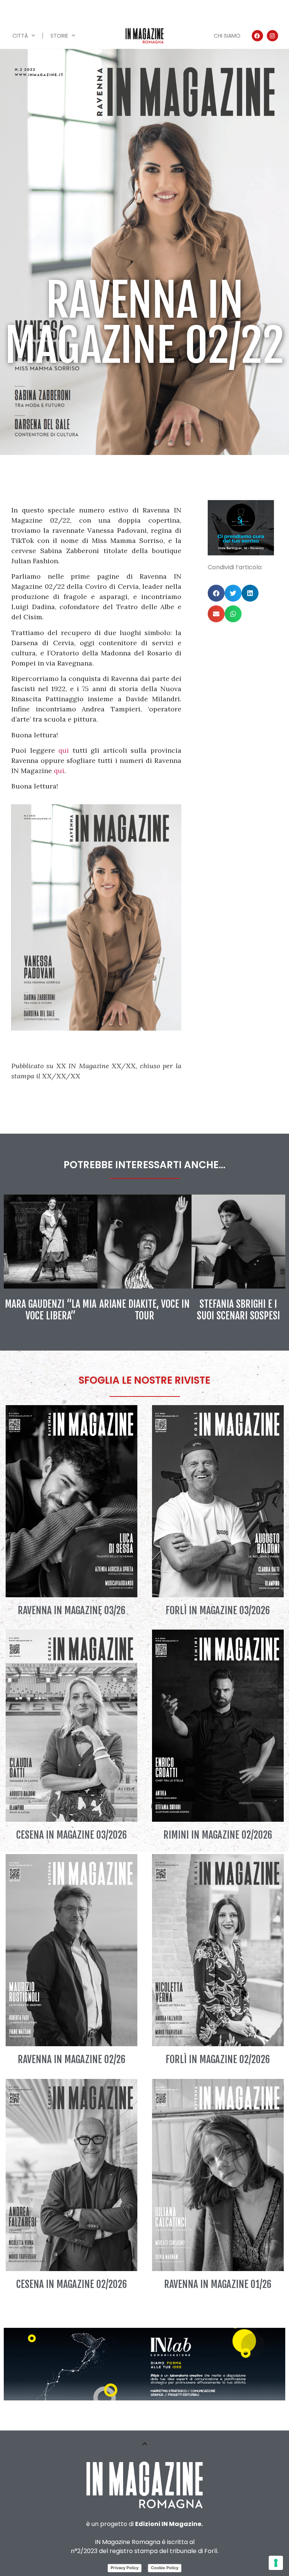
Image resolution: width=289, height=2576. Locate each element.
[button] (216, 593)
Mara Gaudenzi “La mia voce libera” (51, 1310)
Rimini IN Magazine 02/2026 (218, 1835)
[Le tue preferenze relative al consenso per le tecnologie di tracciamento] (276, 2563)
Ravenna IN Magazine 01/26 (218, 2284)
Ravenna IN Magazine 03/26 (71, 1610)
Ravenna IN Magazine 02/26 (71, 2059)
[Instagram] (272, 36)
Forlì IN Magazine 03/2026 (218, 1610)
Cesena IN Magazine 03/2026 (71, 1835)
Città (20, 36)
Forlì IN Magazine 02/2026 (218, 2059)
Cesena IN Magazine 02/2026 (71, 2284)
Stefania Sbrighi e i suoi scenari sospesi (238, 1310)
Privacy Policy (125, 2568)
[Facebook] (257, 36)
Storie (59, 36)
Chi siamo (227, 36)
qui (64, 750)
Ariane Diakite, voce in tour (144, 1310)
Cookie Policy (165, 2568)
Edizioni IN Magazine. (169, 2524)
